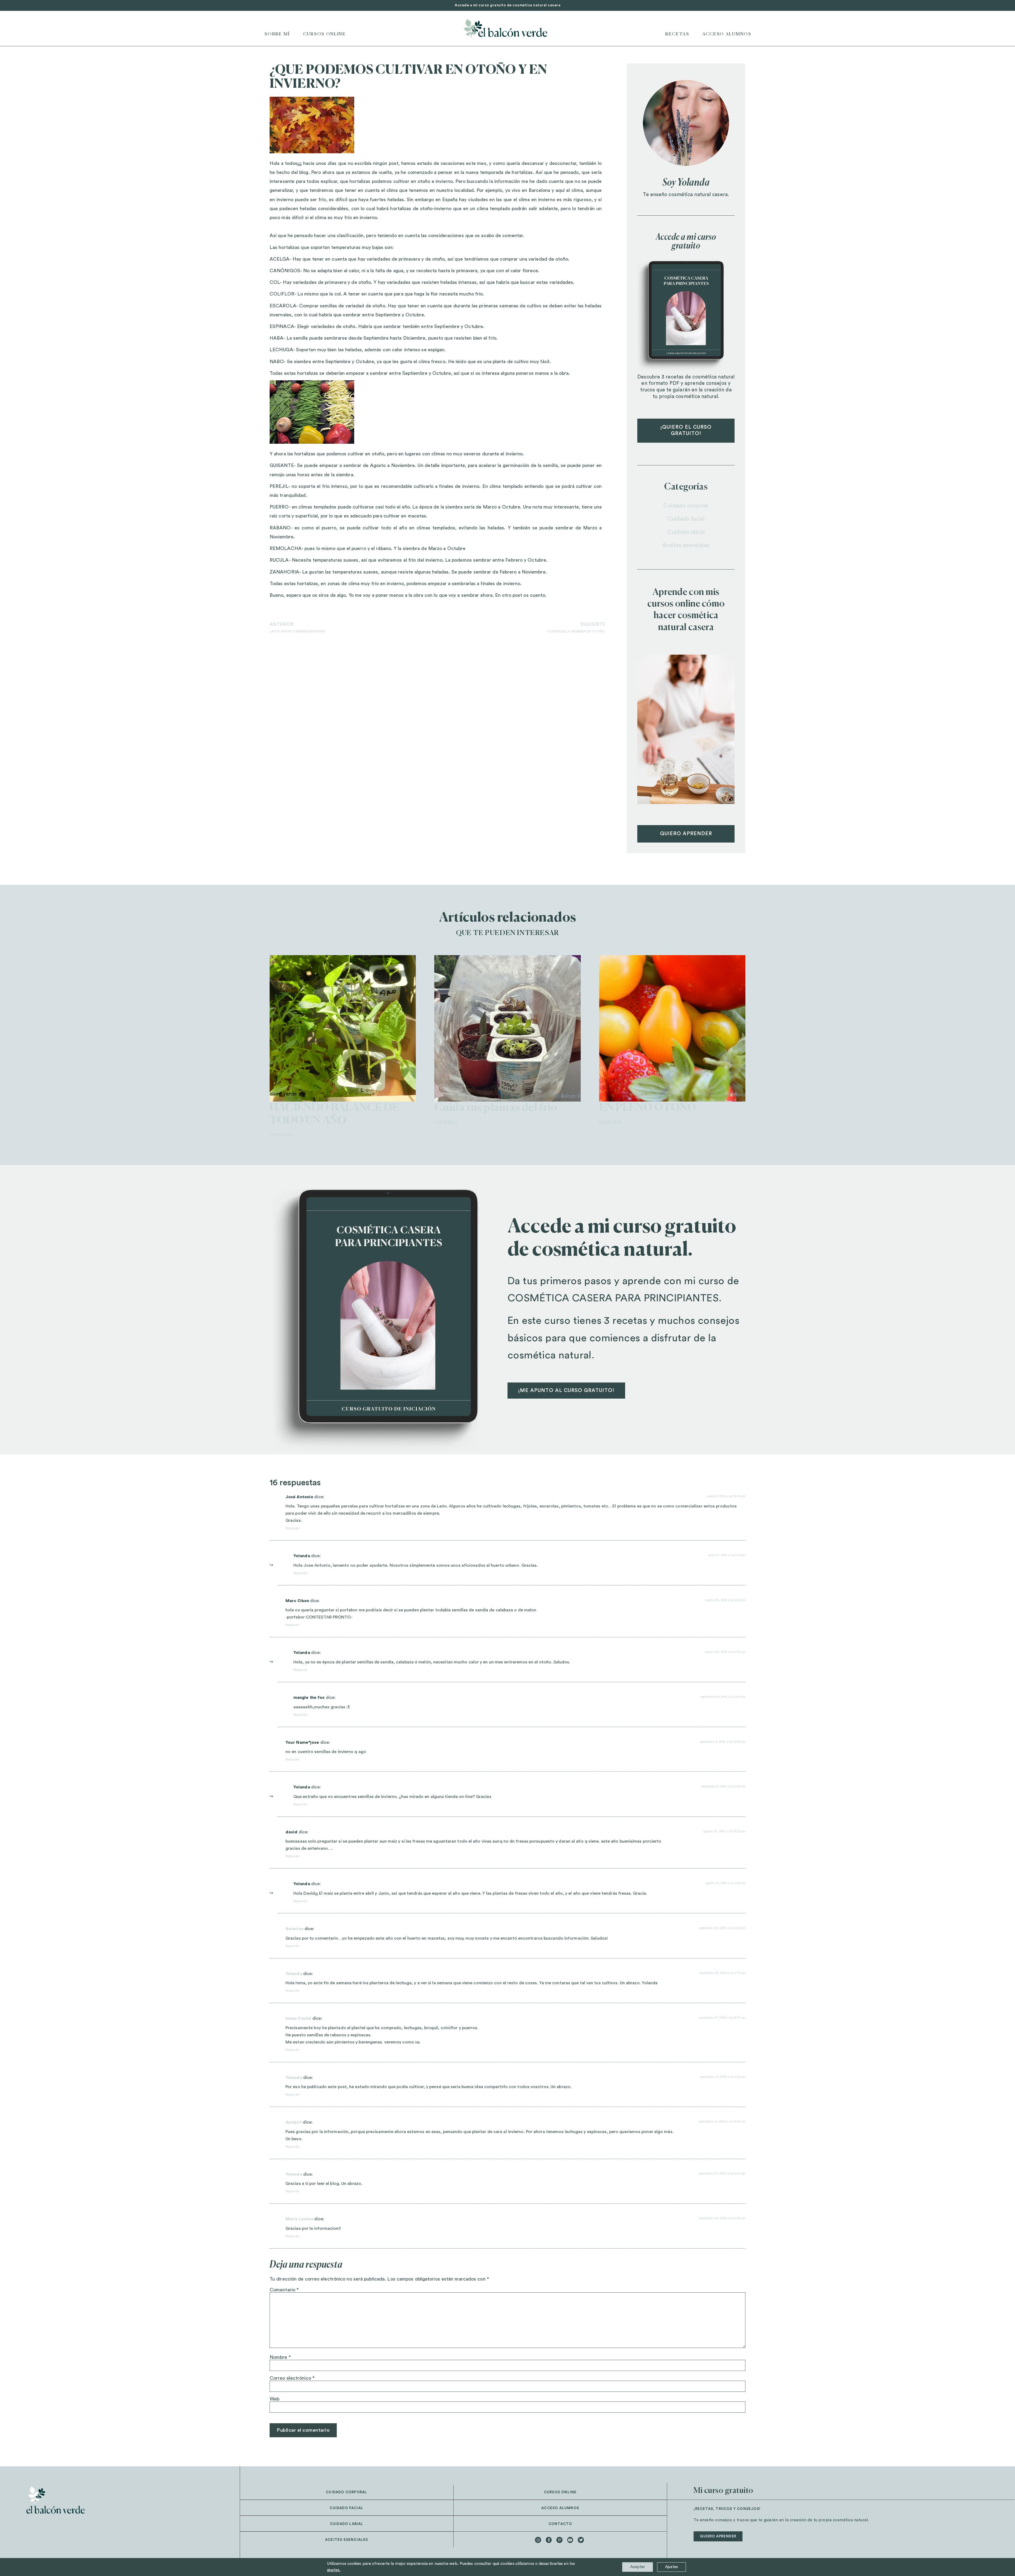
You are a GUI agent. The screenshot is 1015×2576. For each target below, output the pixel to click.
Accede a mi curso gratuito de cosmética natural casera (508, 5)
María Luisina (299, 2219)
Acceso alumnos (560, 2508)
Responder (292, 1528)
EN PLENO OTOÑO (648, 1108)
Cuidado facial (686, 519)
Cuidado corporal (686, 506)
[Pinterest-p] (559, 2540)
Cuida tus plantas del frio (496, 1108)
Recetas (677, 34)
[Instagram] (538, 2540)
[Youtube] (570, 2540)
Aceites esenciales (686, 545)
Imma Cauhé (298, 2018)
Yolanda (294, 1974)
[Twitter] (581, 2540)
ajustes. (334, 2570)
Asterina (294, 1929)
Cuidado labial (686, 532)
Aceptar (638, 2567)
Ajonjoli (294, 2122)
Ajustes (672, 2567)
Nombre (280, 2357)
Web (274, 2399)
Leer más (281, 1135)
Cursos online (325, 34)
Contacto (560, 2524)
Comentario (284, 2290)
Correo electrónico (292, 2378)
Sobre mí (277, 34)
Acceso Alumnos (727, 34)
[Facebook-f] (549, 2540)
